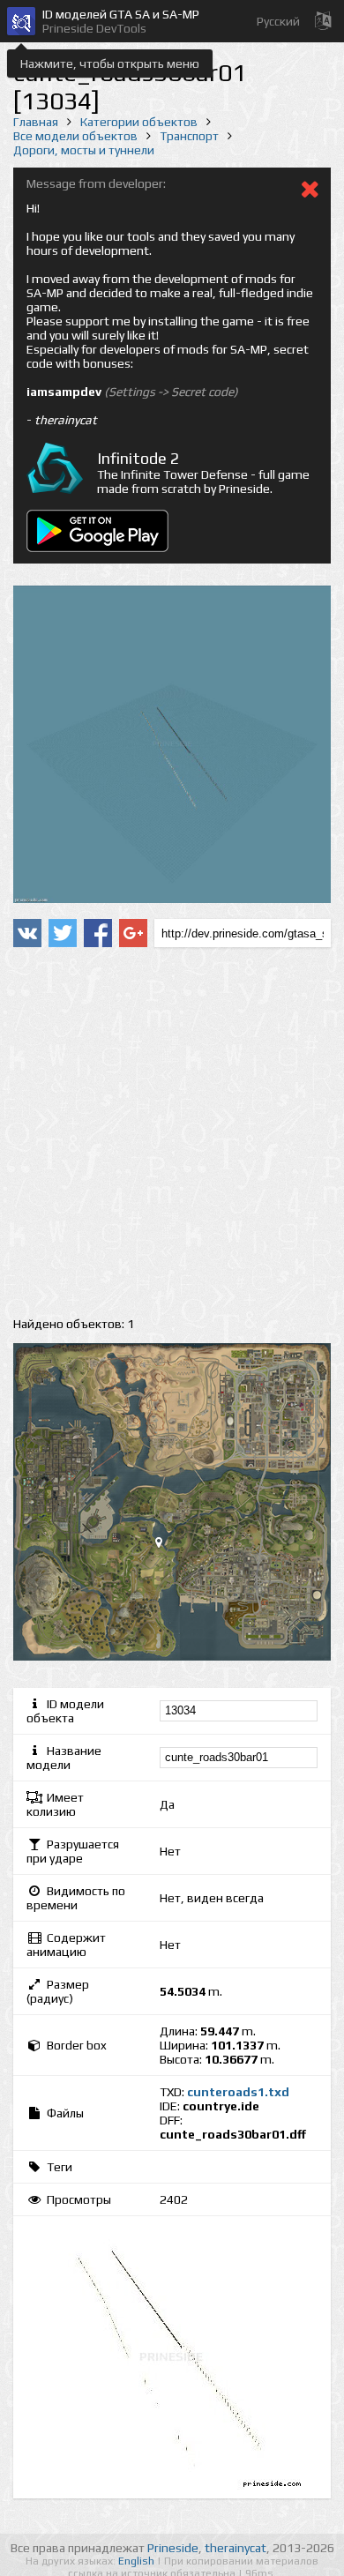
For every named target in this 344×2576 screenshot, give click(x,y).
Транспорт (189, 136)
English (138, 2561)
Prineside (173, 2548)
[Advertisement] (172, 1132)
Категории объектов (139, 122)
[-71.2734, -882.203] (166, 1546)
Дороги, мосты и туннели (84, 150)
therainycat (236, 2548)
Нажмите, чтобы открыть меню (110, 63)
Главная (36, 122)
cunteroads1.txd (238, 2092)
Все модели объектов (75, 136)
